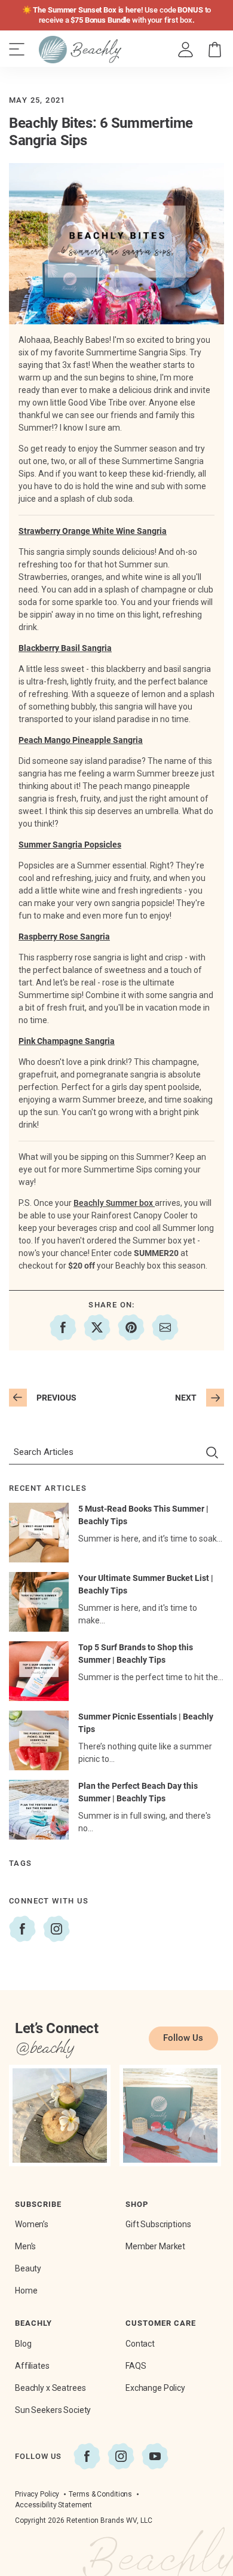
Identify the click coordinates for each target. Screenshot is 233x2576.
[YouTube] (155, 2456)
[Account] (186, 50)
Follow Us (183, 2038)
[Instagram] (56, 1929)
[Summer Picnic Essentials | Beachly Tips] (39, 1740)
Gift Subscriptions (158, 2224)
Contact (140, 2344)
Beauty (28, 2268)
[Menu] (17, 50)
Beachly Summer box (114, 1203)
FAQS (136, 2366)
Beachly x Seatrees (50, 2388)
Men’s (25, 2246)
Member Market (155, 2246)
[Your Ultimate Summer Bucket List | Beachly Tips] (39, 1602)
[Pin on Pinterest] (131, 1327)
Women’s (32, 2224)
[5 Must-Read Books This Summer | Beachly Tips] (39, 1533)
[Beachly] (80, 50)
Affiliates (32, 2366)
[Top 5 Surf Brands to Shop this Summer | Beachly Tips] (39, 1671)
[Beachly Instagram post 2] (170, 2116)
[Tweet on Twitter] (97, 1327)
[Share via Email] (165, 1327)
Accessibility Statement (53, 2505)
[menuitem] (186, 50)
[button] (215, 50)
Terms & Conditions (100, 2494)
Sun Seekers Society (53, 2410)
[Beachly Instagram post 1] (60, 2116)
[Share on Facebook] (63, 1327)
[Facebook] (22, 1929)
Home (26, 2291)
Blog (23, 2344)
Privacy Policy (37, 2494)
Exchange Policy (155, 2388)
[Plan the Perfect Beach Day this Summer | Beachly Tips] (39, 1810)
